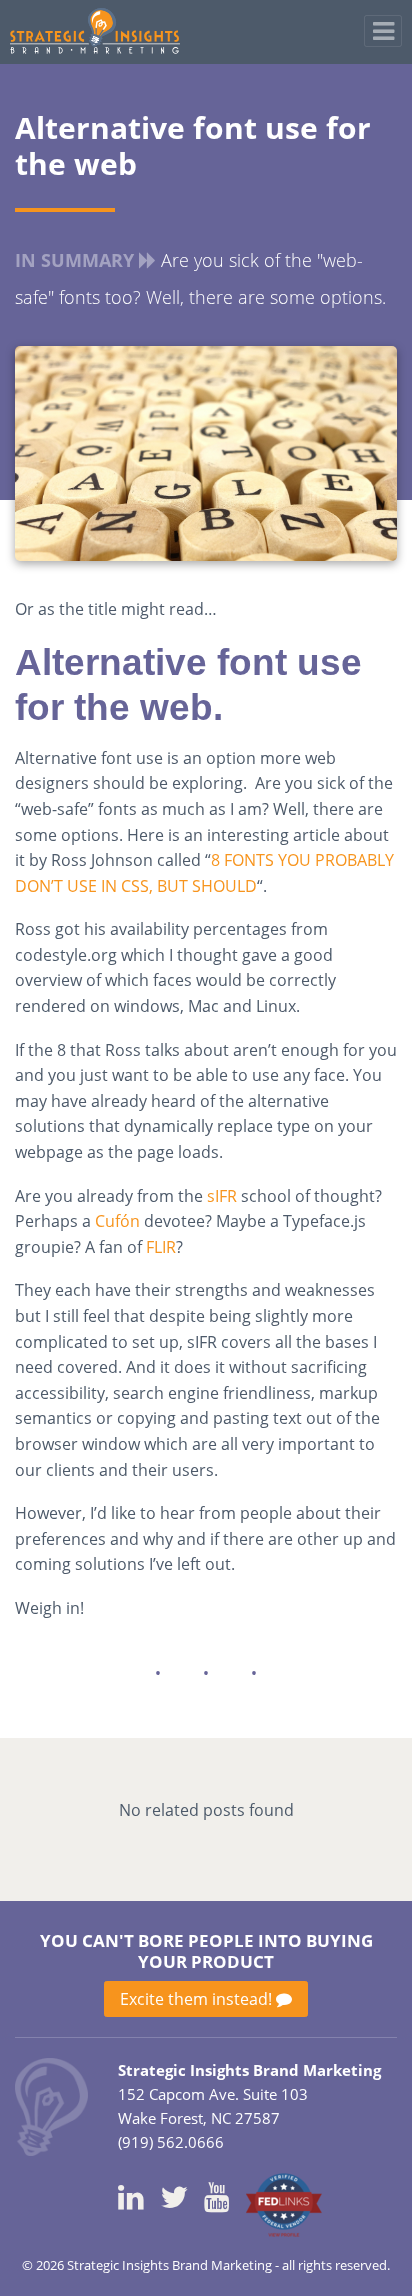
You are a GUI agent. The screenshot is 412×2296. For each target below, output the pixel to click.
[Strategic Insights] (51, 2105)
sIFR (222, 1196)
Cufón (117, 1221)
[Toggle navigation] (383, 31)
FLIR (161, 1247)
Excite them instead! (198, 1999)
